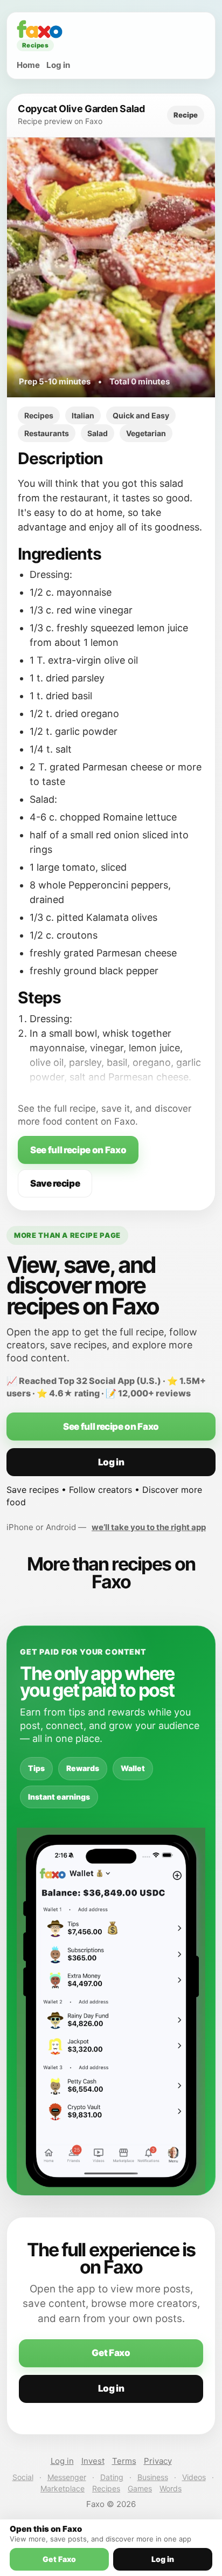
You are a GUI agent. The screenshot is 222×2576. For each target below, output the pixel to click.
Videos (194, 2477)
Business (153, 2477)
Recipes (106, 2488)
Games (140, 2488)
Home (28, 65)
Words (171, 2488)
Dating (112, 2477)
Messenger (67, 2477)
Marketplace (63, 2488)
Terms (124, 2461)
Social (23, 2477)
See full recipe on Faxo (78, 1150)
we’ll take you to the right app (149, 1527)
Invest (93, 2461)
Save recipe (55, 1183)
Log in (58, 65)
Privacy (158, 2461)
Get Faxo (111, 2353)
